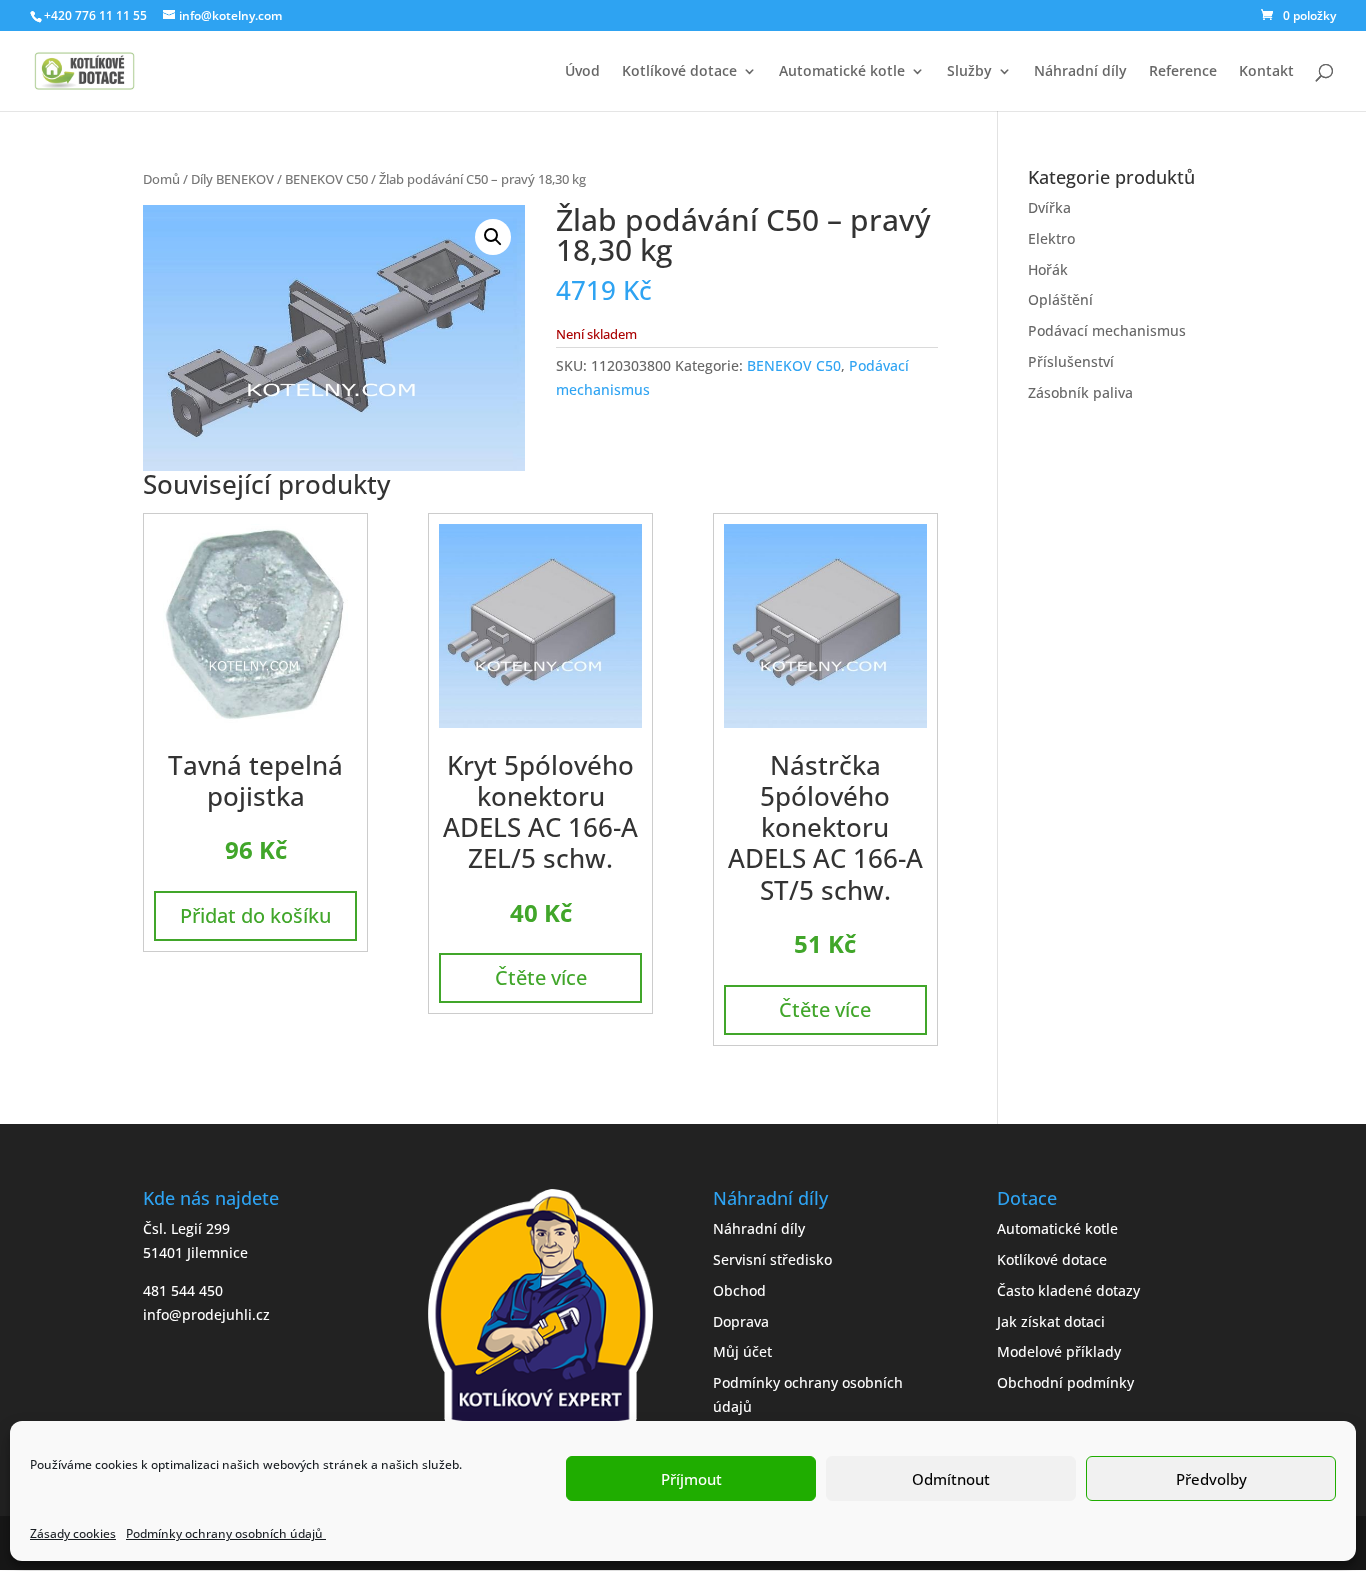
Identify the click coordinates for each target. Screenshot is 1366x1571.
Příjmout (691, 1479)
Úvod (582, 72)
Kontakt (1266, 72)
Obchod (739, 1290)
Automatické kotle (842, 72)
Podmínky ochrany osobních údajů (226, 1533)
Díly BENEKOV (232, 179)
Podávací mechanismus (1107, 330)
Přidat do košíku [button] (255, 915)
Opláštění (1060, 299)
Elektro (1051, 238)
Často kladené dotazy (1068, 1290)
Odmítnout (951, 1479)
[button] (493, 237)
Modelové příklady (1059, 1351)
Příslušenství (1071, 361)
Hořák (1048, 269)
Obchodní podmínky (1065, 1382)
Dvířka (1049, 207)
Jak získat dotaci (1051, 1321)
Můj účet (742, 1351)
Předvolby (1211, 1479)
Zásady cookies (73, 1533)
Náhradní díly (1080, 72)
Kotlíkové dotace (679, 72)
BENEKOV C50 (326, 179)
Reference (1183, 72)
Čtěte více (541, 977)
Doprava (741, 1321)
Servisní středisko (772, 1259)
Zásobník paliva (1080, 392)
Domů (161, 179)
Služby (969, 72)
